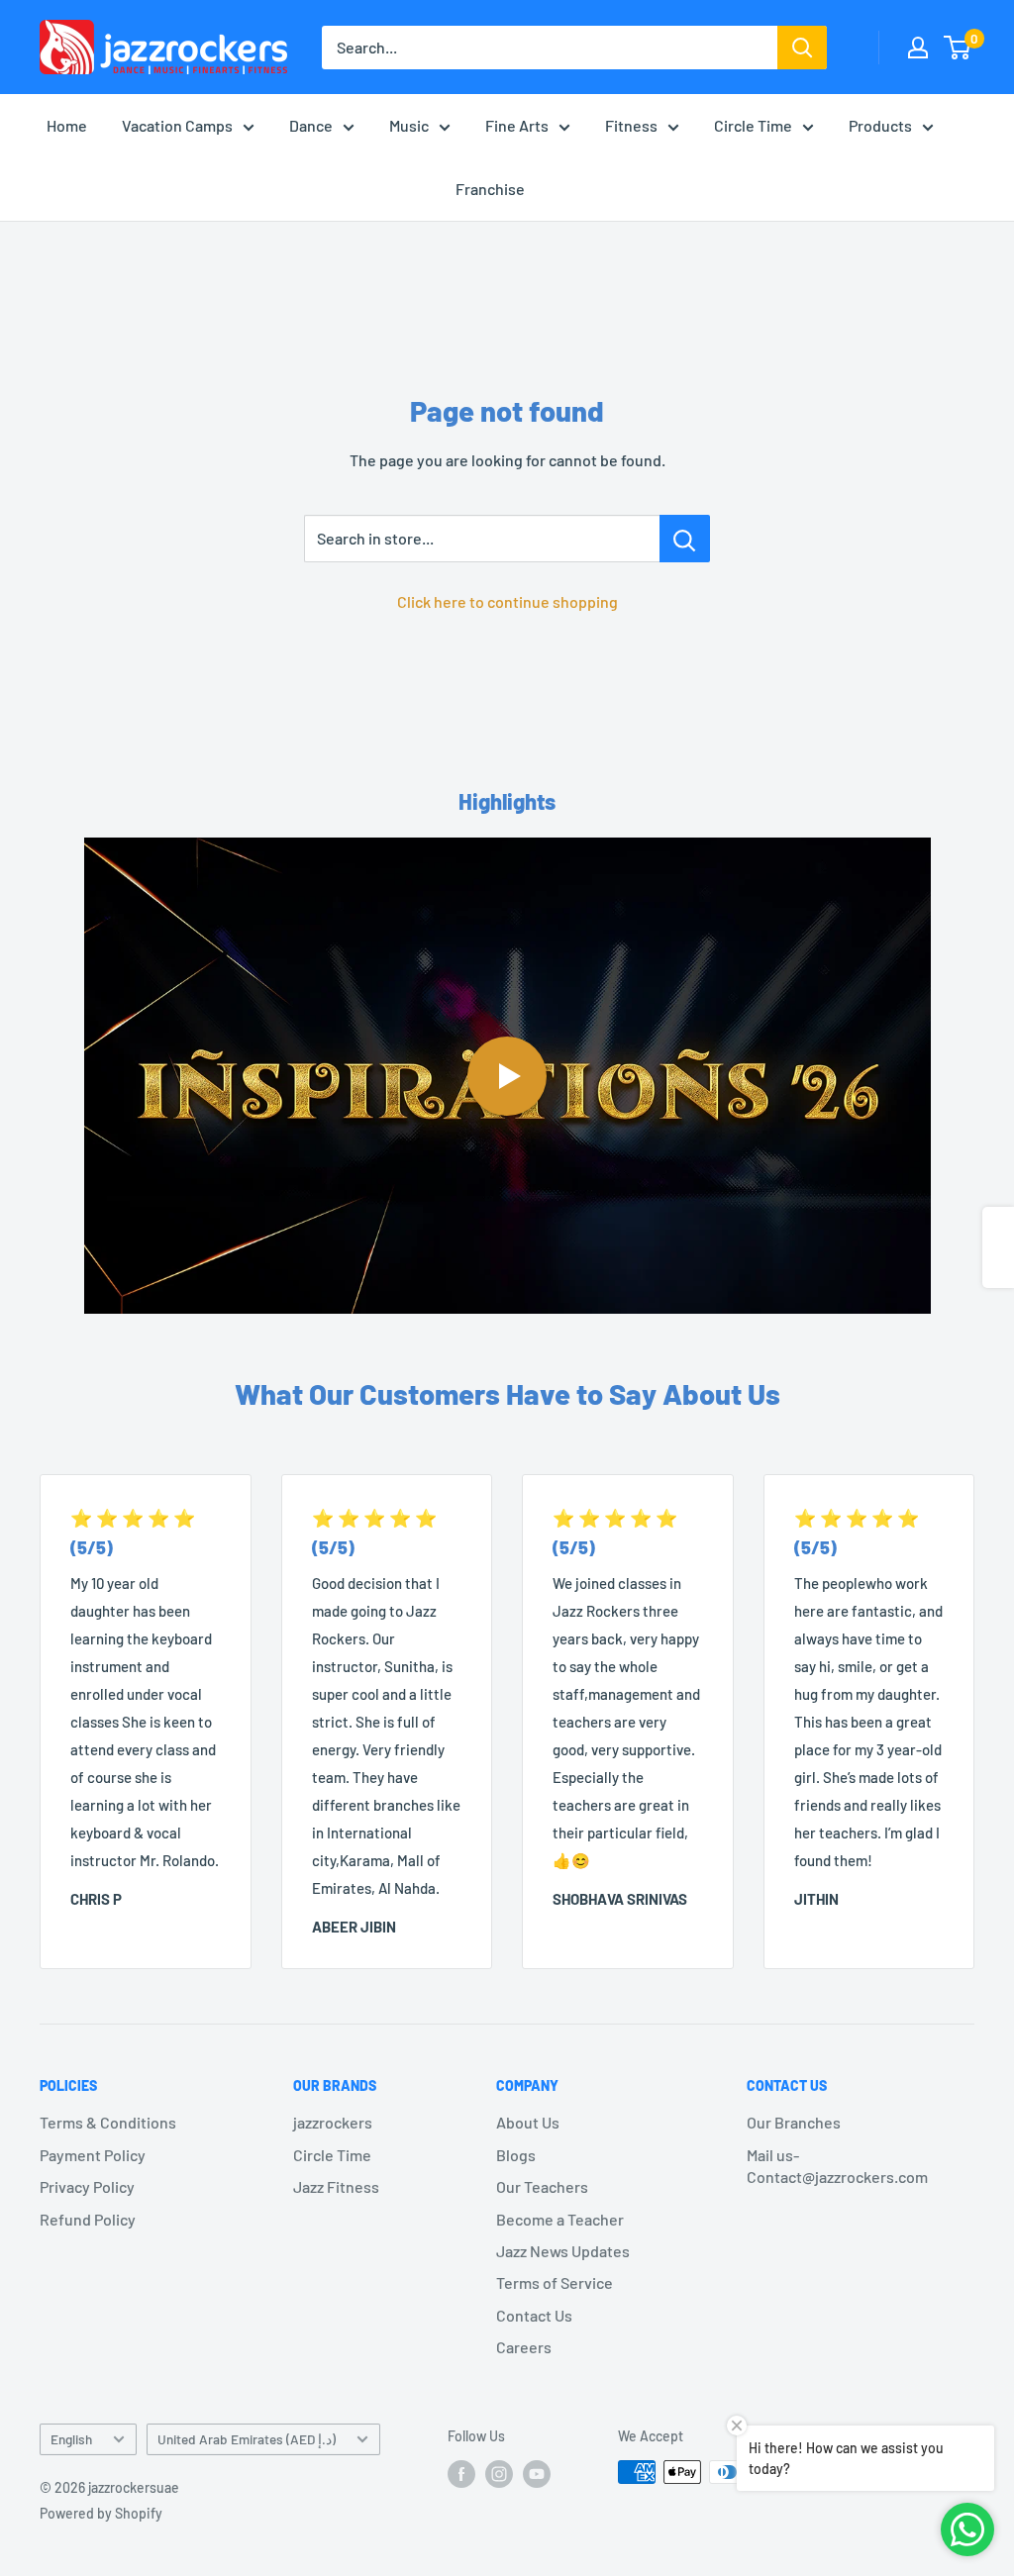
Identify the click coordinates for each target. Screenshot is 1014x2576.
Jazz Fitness (336, 2186)
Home (67, 125)
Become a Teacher (560, 2219)
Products (880, 125)
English (71, 2439)
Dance (311, 125)
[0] (958, 48)
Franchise (490, 189)
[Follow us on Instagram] (499, 2474)
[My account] (918, 48)
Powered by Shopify (101, 2513)
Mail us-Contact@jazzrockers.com (837, 2166)
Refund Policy (88, 2219)
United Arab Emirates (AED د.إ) (247, 2439)
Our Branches (794, 2122)
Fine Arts (517, 125)
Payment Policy (93, 2155)
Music (409, 125)
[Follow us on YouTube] (537, 2474)
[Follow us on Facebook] (461, 2474)
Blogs (516, 2155)
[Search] (802, 48)
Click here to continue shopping (507, 601)
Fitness (631, 125)
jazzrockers (333, 2122)
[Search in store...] (685, 539)
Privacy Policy (87, 2186)
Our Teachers (542, 2186)
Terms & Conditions (108, 2122)
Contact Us (534, 2315)
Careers (524, 2347)
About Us (528, 2122)
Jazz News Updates (563, 2251)
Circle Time (753, 125)
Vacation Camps (177, 125)
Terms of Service (555, 2282)
